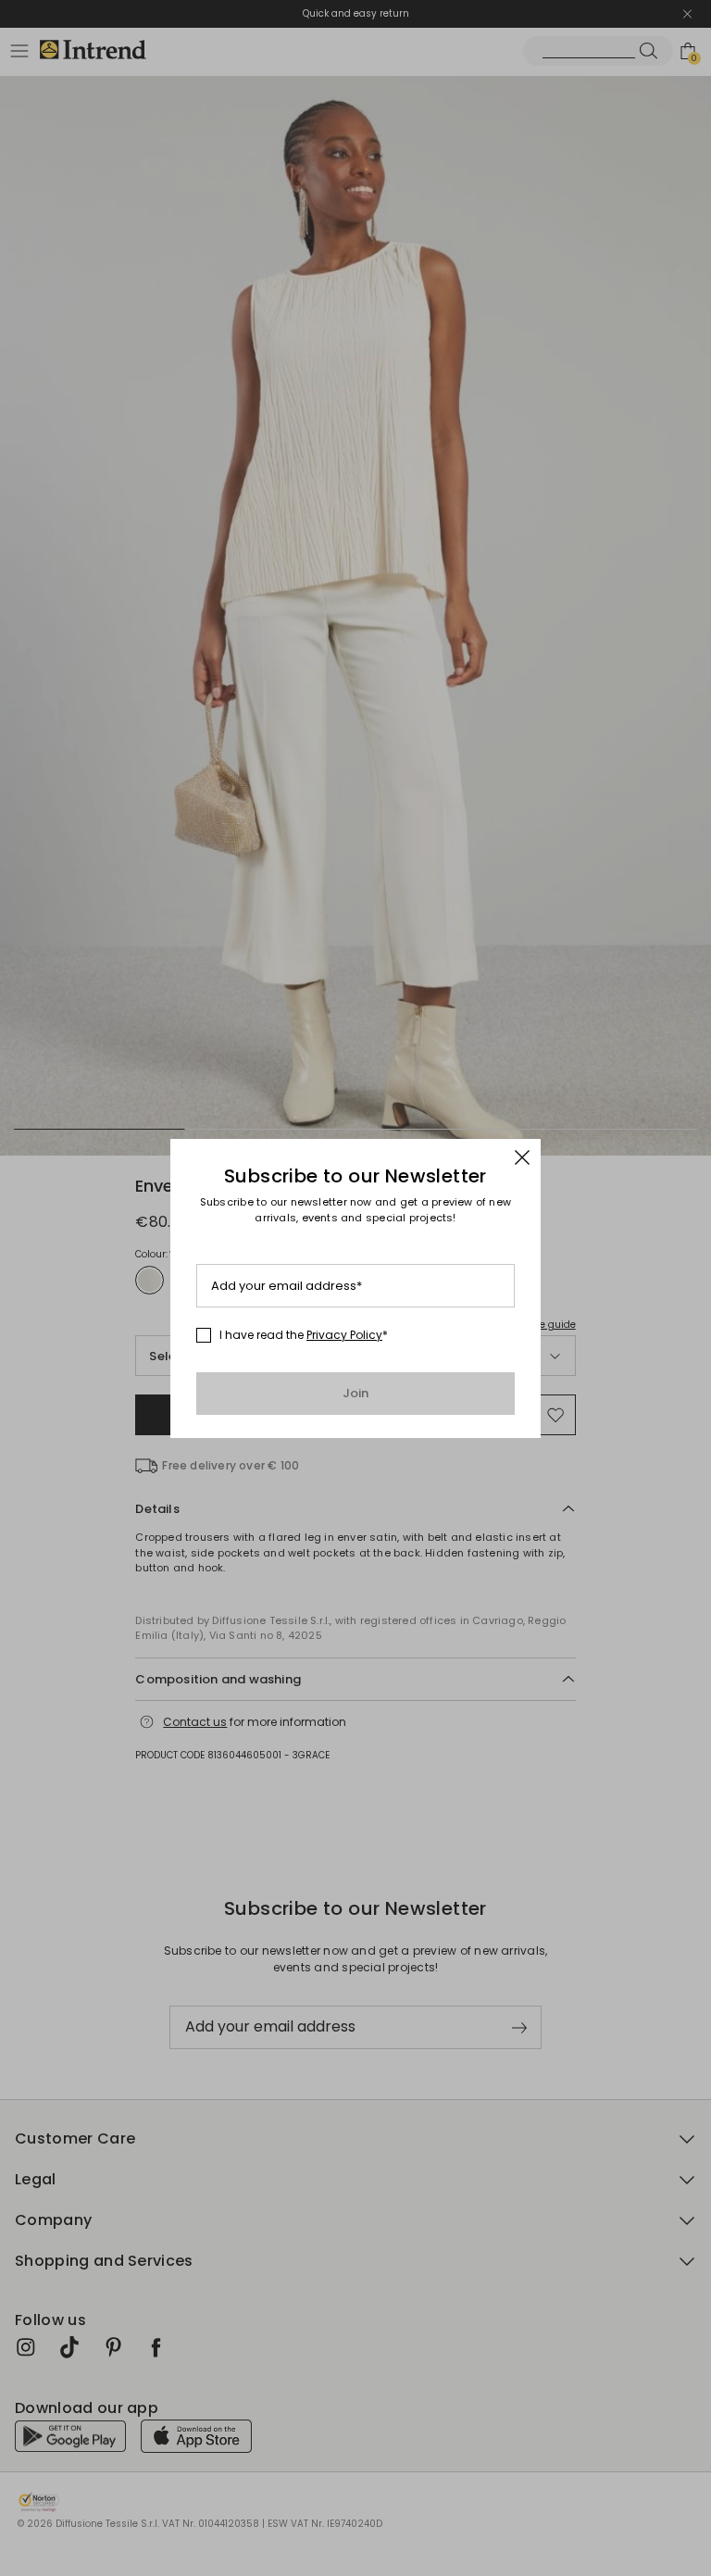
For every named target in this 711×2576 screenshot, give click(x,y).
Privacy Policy (344, 1335)
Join (356, 1393)
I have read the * (304, 1335)
